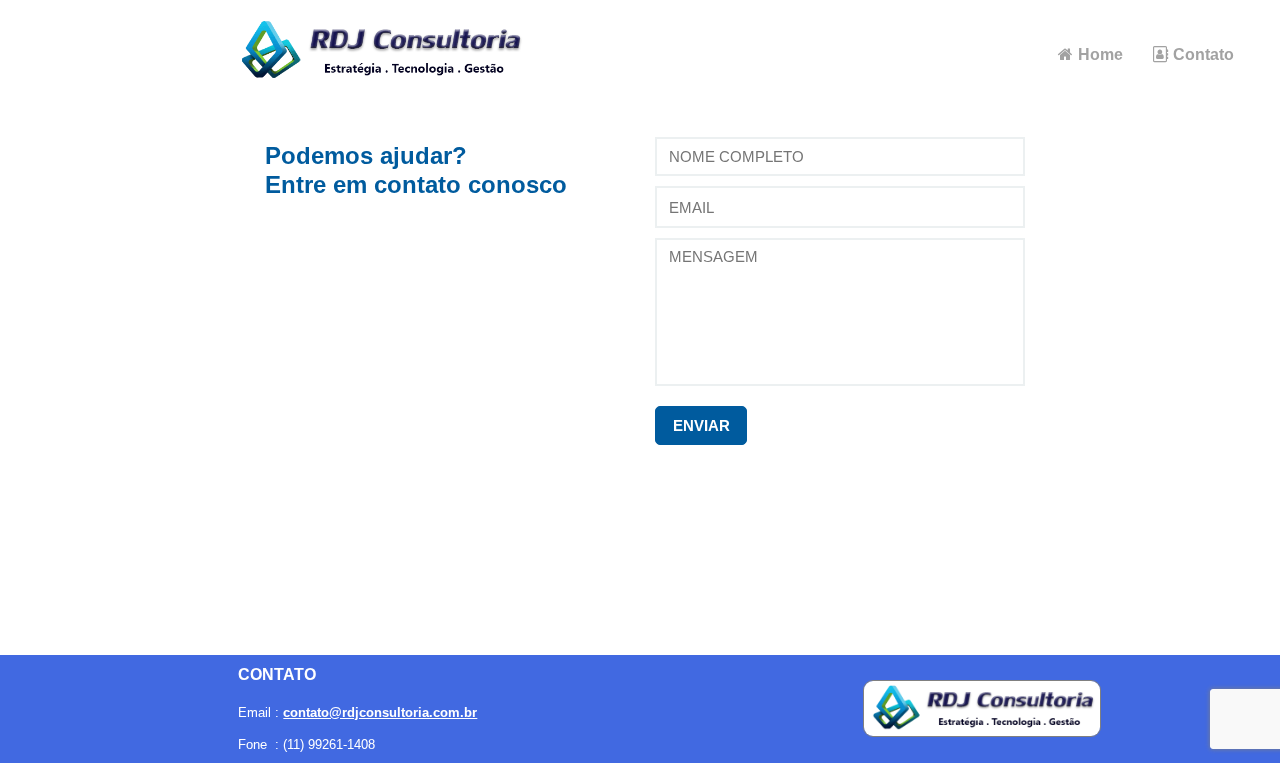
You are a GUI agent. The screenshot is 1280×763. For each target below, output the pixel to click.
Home (1100, 54)
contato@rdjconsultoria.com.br (380, 712)
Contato (1203, 54)
